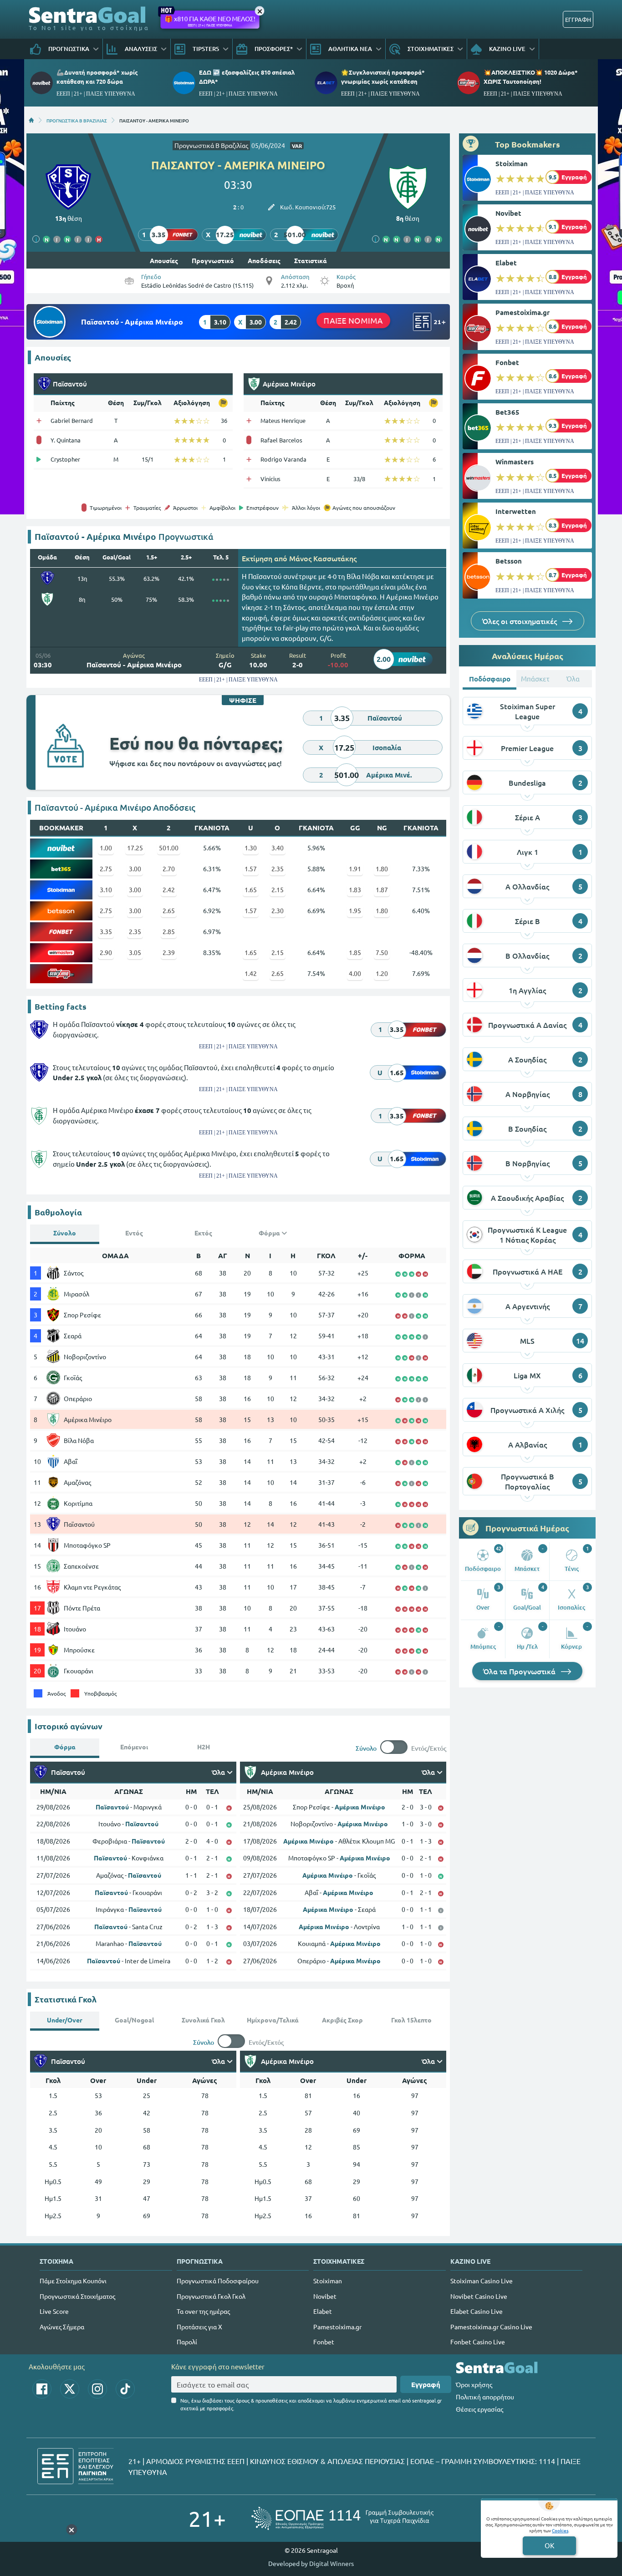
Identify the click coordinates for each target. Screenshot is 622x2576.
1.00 (106, 848)
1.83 (355, 889)
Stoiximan (512, 163)
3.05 (135, 952)
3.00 (135, 869)
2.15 (278, 889)
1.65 (251, 889)
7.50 (382, 952)
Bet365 (507, 412)
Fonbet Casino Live (478, 2342)
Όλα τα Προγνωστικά (520, 1671)
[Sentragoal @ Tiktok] (125, 2389)
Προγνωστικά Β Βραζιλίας (211, 145)
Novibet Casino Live (479, 2296)
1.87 (382, 889)
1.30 (251, 848)
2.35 (278, 869)
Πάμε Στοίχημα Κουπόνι (73, 2281)
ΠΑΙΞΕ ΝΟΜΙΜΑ (353, 320)
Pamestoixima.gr (523, 312)
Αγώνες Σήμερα (62, 2327)
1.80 (382, 869)
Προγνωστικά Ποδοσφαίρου (218, 2281)
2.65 (169, 910)
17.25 (135, 848)
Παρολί (187, 2342)
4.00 (355, 973)
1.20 (382, 973)
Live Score (54, 2311)
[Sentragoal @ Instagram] (97, 2389)
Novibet (508, 213)
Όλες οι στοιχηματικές (520, 621)
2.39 (169, 952)
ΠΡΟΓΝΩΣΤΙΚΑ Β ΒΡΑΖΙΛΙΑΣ (77, 120)
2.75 (106, 869)
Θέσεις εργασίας (479, 2409)
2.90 (106, 952)
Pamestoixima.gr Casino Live (491, 2327)
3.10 (106, 889)
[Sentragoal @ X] (70, 2389)
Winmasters (515, 462)
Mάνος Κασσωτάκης (323, 558)
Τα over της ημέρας (203, 2311)
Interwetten (516, 511)
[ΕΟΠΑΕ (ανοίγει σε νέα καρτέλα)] (342, 2518)
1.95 (355, 910)
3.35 (106, 931)
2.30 (278, 910)
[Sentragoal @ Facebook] (42, 2389)
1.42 (251, 973)
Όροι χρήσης (474, 2384)
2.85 (169, 931)
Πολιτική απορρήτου (485, 2397)
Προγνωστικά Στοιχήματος (77, 2296)
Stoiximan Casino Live (482, 2281)
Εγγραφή (426, 2384)
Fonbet (507, 362)
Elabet (506, 263)
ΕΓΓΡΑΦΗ (578, 19)
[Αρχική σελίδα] (31, 120)
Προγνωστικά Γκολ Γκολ (211, 2296)
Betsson (509, 561)
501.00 (169, 848)
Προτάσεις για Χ (199, 2327)
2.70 (169, 869)
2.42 (169, 889)
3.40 (278, 848)
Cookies (560, 2530)
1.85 (355, 952)
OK (549, 2545)
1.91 (355, 869)
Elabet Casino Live (477, 2311)
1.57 (251, 869)
